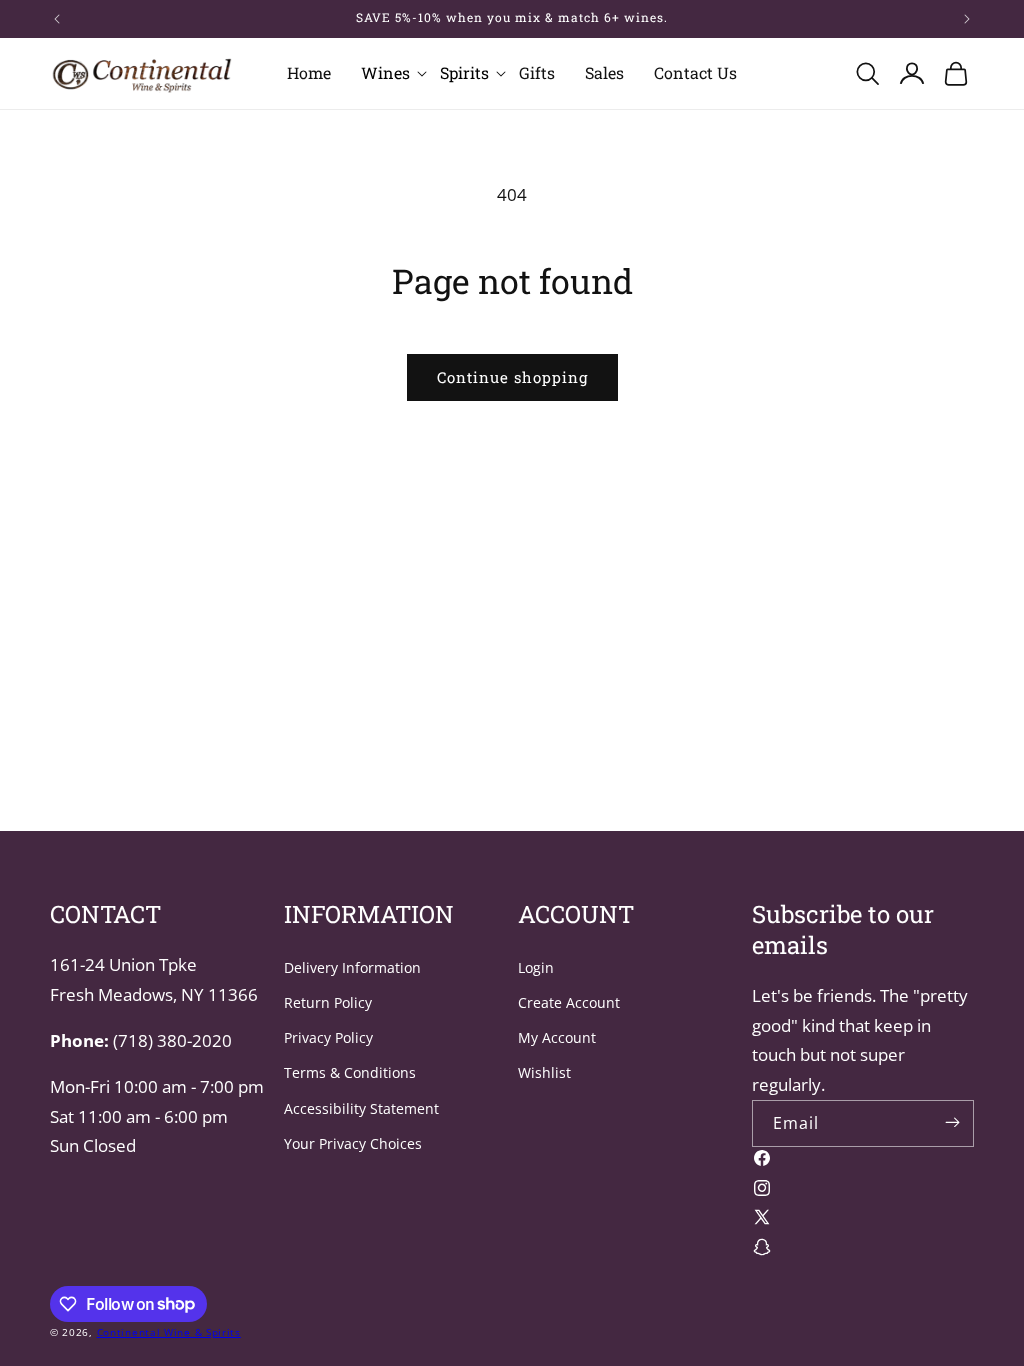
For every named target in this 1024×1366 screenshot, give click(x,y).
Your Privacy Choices (353, 1143)
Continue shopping (512, 377)
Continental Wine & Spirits (169, 1332)
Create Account (569, 1002)
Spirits (464, 73)
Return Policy (328, 1002)
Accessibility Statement (361, 1108)
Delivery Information (352, 967)
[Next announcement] (967, 19)
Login (536, 967)
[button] (385, 73)
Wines (385, 73)
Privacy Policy (328, 1037)
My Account (557, 1037)
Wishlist (544, 1072)
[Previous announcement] (57, 19)
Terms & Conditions (350, 1072)
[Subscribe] (952, 1122)
